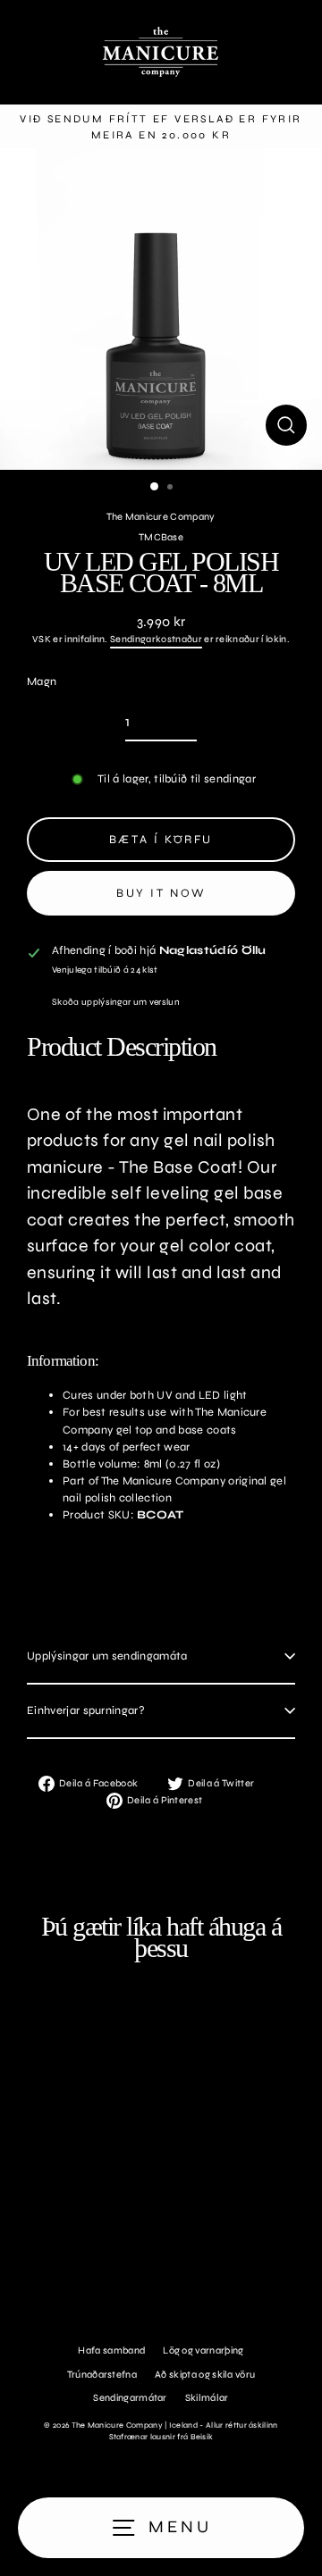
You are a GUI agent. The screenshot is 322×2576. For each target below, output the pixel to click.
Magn (42, 682)
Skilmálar (207, 2398)
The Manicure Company (161, 517)
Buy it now (161, 893)
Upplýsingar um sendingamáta (107, 1656)
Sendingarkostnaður (156, 639)
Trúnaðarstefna (102, 2375)
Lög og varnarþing (203, 2350)
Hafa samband (111, 2350)
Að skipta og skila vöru (205, 2375)
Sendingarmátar (130, 2398)
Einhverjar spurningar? (86, 1710)
